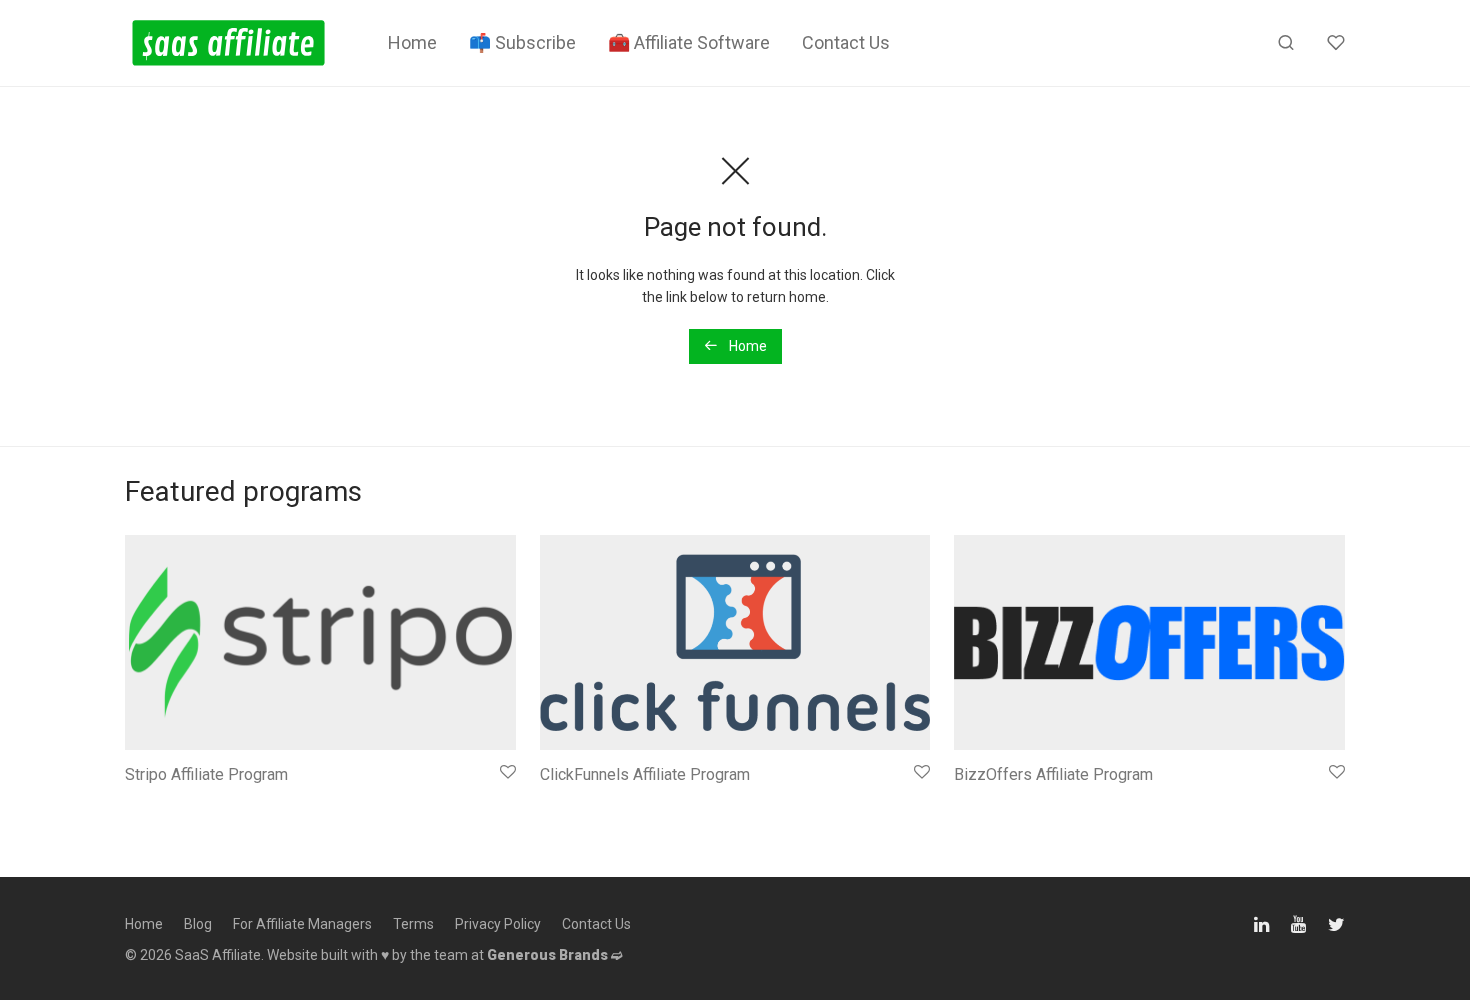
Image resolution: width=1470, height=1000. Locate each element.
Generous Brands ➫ (555, 955)
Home (412, 42)
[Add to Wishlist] (506, 772)
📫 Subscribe (522, 42)
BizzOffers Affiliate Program (1053, 774)
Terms (413, 924)
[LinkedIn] (1263, 922)
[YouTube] (1300, 922)
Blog (198, 924)
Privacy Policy (498, 924)
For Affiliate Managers (302, 924)
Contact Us (846, 42)
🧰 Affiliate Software (689, 42)
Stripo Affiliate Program (206, 774)
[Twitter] (1336, 922)
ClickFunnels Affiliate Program (645, 774)
